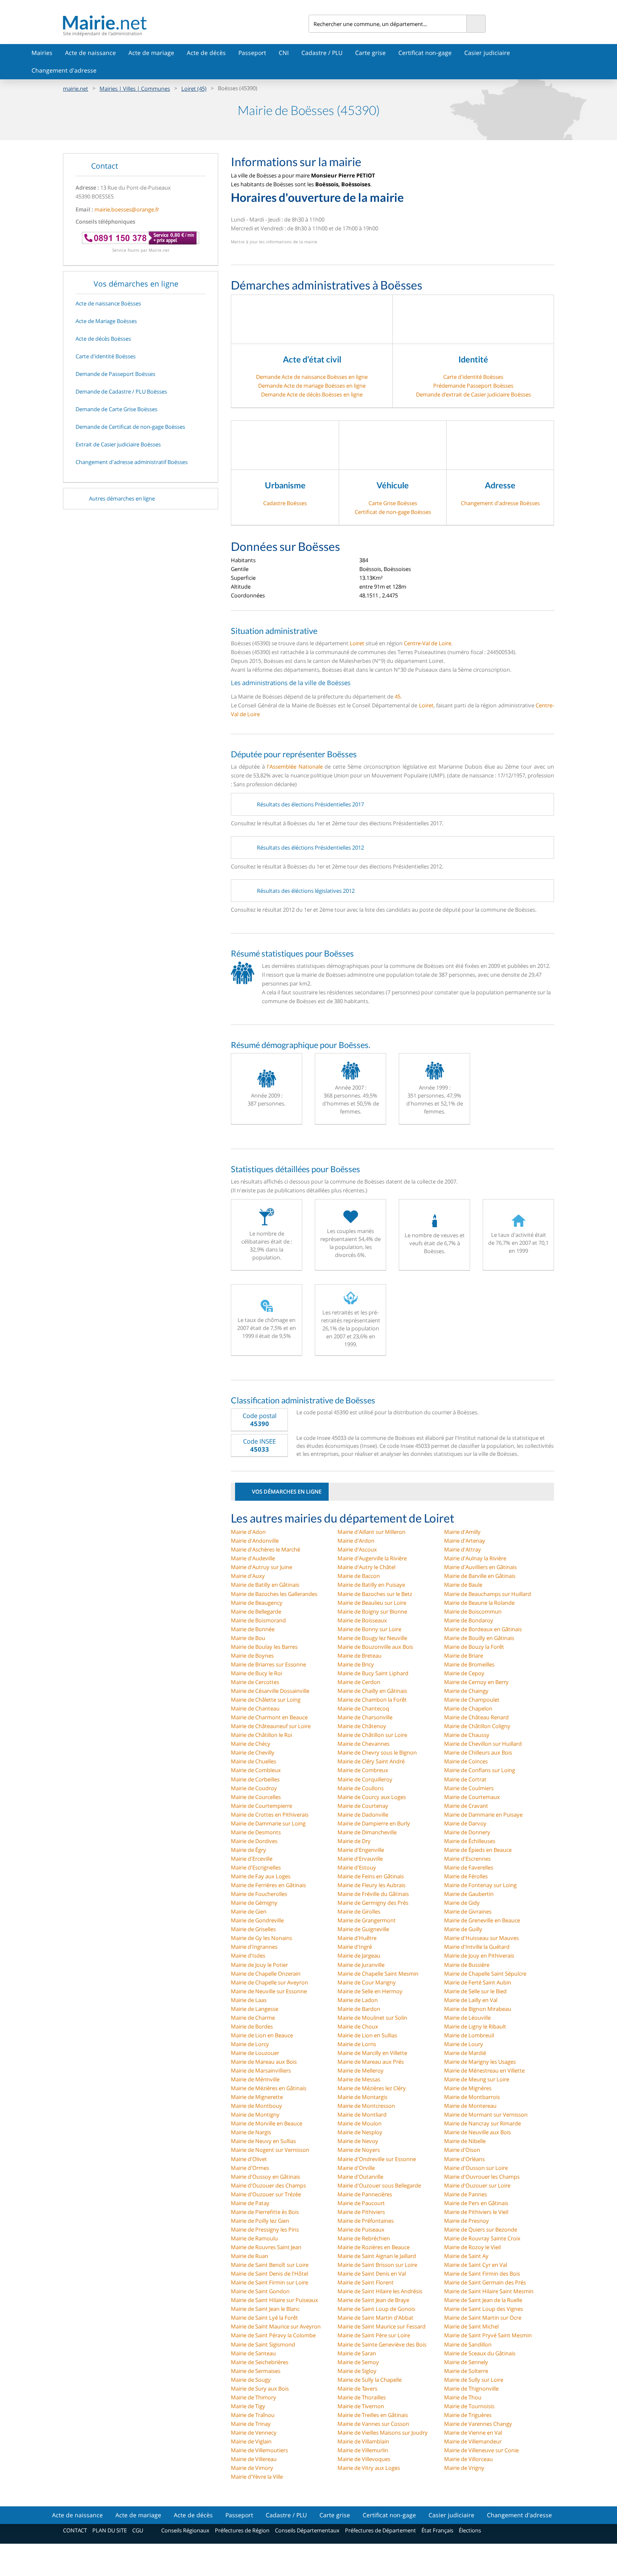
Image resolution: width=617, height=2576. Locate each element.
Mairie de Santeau (253, 2353)
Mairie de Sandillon (468, 2344)
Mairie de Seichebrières (260, 2362)
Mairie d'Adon (248, 1532)
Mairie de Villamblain (363, 2441)
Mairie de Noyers (359, 2150)
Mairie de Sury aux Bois (260, 2388)
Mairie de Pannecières (365, 2194)
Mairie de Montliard (362, 2115)
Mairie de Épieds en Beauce (478, 1850)
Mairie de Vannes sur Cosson (373, 2424)
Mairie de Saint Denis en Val (372, 2274)
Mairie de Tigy (248, 2406)
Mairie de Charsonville (365, 1717)
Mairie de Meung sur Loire (477, 2079)
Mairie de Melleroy (361, 2070)
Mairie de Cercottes (255, 1682)
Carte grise (370, 53)
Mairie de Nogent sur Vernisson (270, 2150)
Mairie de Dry (354, 1841)
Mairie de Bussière (467, 1965)
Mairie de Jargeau (359, 1955)
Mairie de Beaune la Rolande (479, 1603)
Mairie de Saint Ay (466, 2256)
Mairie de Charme (253, 2018)
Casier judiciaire (487, 53)
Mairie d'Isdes (248, 1955)
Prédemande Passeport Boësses (473, 386)
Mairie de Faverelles (469, 1867)
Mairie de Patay (250, 2203)
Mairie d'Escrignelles (256, 1867)
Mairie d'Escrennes (467, 1859)
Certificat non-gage (425, 53)
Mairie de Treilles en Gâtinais (373, 2415)
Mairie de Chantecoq (363, 1708)
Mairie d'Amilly (462, 1532)
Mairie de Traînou (253, 2415)
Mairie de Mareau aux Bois (264, 2062)
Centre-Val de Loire (427, 643)
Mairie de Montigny (255, 2115)
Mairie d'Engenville (361, 1850)
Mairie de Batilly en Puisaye (371, 1585)
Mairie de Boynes (252, 1656)
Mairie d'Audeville (253, 1558)
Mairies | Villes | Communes (135, 89)
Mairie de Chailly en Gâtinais (372, 1691)
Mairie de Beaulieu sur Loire (372, 1603)
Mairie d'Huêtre (357, 1938)
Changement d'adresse (64, 70)
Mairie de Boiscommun (473, 1611)
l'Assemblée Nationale (295, 767)
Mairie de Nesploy (360, 2132)
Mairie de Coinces (466, 1761)
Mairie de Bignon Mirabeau (478, 2009)
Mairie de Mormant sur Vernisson (486, 2115)
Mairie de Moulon (359, 2123)
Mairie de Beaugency (257, 1603)
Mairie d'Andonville (255, 1541)
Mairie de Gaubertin (469, 1894)
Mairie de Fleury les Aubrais (371, 1885)
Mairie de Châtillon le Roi (261, 1735)
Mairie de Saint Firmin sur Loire (269, 2282)
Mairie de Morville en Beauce (267, 2123)
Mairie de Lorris (357, 2044)
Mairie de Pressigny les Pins (265, 2229)
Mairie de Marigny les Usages (480, 2062)
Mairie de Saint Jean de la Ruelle (483, 2300)
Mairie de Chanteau (255, 1708)
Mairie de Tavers (357, 2388)
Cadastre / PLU (322, 53)
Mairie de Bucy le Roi (256, 1673)
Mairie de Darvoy (465, 1823)
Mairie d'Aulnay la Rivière (475, 1558)
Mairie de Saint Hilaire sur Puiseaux (275, 2300)
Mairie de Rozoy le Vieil (472, 2247)
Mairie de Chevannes (363, 1744)
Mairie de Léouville (467, 2018)
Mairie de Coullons (361, 1788)
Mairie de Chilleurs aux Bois (478, 1752)
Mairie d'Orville (356, 2168)
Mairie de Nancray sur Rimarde (482, 2123)
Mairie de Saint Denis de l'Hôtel (269, 2274)
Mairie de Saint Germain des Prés (485, 2282)
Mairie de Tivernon (361, 2406)
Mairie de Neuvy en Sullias (263, 2141)
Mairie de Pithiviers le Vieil (476, 2212)
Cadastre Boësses (285, 503)
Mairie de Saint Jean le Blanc (265, 2309)
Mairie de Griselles (253, 1929)
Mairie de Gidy (462, 1903)
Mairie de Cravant (466, 1806)
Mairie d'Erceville (252, 1859)
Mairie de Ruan (250, 2256)
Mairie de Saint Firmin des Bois (482, 2274)
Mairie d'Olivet (249, 2159)
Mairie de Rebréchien (364, 2238)
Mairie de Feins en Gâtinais (371, 1876)
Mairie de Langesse (255, 2009)
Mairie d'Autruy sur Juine (261, 1567)
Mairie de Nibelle (465, 2141)
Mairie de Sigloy (357, 2371)
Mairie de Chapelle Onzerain (266, 1974)
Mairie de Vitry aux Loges (369, 2468)
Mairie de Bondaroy (469, 1620)
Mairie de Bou (248, 1638)
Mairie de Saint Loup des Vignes (484, 2309)
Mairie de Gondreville (257, 1920)
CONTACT (75, 2530)
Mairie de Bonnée (253, 1629)
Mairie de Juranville (361, 1965)
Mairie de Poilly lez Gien (260, 2221)
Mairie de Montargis (362, 2097)
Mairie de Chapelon (468, 1708)
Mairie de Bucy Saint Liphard (373, 1673)
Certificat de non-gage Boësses (393, 512)
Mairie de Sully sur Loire (474, 2380)
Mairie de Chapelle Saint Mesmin (378, 1974)
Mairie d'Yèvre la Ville (257, 2477)
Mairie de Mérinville (255, 2079)
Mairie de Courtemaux (472, 1797)
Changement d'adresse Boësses (500, 503)
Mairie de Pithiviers (361, 2212)
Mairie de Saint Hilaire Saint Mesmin (489, 2291)
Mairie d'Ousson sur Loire (476, 2168)
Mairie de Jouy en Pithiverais (479, 1955)
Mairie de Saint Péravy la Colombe (273, 2335)
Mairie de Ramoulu (254, 2238)
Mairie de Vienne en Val (473, 2433)
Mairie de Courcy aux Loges (372, 1797)
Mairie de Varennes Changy (478, 2424)
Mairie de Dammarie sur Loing (268, 1823)
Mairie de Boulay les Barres (264, 1647)
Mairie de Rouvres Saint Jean (266, 2247)
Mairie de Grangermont (367, 1920)
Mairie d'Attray (463, 1549)
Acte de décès (206, 53)
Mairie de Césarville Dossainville (270, 1691)
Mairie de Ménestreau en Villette (484, 2070)
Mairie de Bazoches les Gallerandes (274, 1594)
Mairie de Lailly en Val (471, 2000)
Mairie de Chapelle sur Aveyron (269, 1982)
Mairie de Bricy (356, 1664)
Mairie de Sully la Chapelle (370, 2380)
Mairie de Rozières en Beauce (374, 2247)
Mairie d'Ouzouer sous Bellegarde (379, 2185)
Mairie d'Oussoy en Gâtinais (265, 2177)
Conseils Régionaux (185, 2530)
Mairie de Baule (463, 1585)
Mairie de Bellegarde (256, 1611)
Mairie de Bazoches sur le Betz (375, 1594)
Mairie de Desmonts (256, 1832)
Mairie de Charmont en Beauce (269, 1717)
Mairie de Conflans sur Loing (480, 1770)
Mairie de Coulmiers (469, 1788)
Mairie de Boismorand (258, 1620)
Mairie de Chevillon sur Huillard (483, 1744)
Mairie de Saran (357, 2353)
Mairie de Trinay (251, 2424)
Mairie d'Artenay (465, 1541)
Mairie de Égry (248, 1850)
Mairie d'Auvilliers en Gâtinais (480, 1567)
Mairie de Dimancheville (367, 1832)
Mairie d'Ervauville (360, 1859)
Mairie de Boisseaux (362, 1620)
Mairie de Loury (464, 2044)
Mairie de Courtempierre (261, 1806)
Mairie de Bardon (359, 2009)
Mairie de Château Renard (476, 1717)
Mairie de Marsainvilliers (261, 2070)
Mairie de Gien (249, 1911)
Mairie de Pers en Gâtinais (476, 2203)
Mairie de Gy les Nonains (261, 1938)
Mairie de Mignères (468, 2088)
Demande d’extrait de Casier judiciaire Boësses (473, 394)
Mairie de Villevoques (364, 2459)
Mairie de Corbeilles (255, 1779)
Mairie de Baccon (359, 1576)
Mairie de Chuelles (254, 1761)
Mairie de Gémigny (254, 1903)
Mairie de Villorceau (468, 2459)
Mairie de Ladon (358, 2000)
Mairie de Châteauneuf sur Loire (271, 1726)
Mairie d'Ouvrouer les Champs (482, 2177)
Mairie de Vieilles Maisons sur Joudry (383, 2433)
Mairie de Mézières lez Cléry (372, 2088)
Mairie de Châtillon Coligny (477, 1726)
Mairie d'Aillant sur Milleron (371, 1532)
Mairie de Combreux (363, 1770)
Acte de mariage (151, 53)
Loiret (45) (194, 89)
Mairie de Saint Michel (471, 2326)
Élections (470, 2530)
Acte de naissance (90, 53)
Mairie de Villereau (254, 2459)
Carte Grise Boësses (393, 503)
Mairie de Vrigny (464, 2468)
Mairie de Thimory (254, 2397)
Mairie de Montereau (470, 2106)
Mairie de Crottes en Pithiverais (270, 1815)
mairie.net (76, 89)
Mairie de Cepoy (464, 1673)
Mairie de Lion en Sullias (367, 2035)
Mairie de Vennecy (254, 2433)
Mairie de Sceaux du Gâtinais (480, 2353)
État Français (437, 2530)
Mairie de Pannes (465, 2194)
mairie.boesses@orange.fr (127, 209)
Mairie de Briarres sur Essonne (268, 1664)
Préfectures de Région (242, 2530)
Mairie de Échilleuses (470, 1841)
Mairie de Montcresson (366, 2106)
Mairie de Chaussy (467, 1735)
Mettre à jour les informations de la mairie (274, 242)
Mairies (42, 53)
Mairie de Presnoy (467, 2221)
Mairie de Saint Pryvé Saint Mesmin (488, 2335)
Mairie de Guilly (463, 1929)
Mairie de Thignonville (471, 2388)
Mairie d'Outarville (360, 2177)
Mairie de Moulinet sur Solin (372, 2018)
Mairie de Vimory (252, 2468)
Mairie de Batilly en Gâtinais (265, 1585)
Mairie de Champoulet (472, 1700)
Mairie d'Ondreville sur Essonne (377, 2159)
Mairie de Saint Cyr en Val (476, 2265)
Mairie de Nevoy (358, 2141)
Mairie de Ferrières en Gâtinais (268, 1885)
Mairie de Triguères (468, 2415)
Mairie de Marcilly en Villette (372, 2053)
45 (397, 696)
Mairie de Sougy (251, 2380)
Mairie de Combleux (256, 1770)
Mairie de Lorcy (250, 2044)
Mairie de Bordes (252, 2026)
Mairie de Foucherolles (259, 1894)
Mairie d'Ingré (355, 1947)
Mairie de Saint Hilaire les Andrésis (380, 2291)
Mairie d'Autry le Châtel (366, 1567)
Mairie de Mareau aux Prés (371, 2062)
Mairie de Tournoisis (469, 2406)
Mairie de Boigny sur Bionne (372, 1611)
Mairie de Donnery (467, 1832)
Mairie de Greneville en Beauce (482, 1920)
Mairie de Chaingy (466, 1691)
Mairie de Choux (358, 2026)
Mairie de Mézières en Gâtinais (269, 2088)
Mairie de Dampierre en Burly (374, 1823)
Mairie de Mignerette (257, 2097)
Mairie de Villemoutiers (259, 2450)
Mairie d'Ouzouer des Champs (268, 2185)
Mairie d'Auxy (248, 1576)
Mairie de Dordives (254, 1841)
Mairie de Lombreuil (469, 2035)
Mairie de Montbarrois (472, 2097)
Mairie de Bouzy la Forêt (474, 1647)
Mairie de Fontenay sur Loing (480, 1885)
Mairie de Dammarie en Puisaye (483, 1815)
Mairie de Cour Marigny (367, 1982)
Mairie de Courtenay (363, 1806)
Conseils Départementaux (307, 2530)
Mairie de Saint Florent (366, 2282)
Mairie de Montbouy (256, 2106)
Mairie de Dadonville (363, 1815)
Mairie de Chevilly (253, 1752)
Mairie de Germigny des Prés (373, 1903)
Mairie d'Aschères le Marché (265, 1549)
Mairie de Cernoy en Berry (476, 1682)
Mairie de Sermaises (256, 2371)
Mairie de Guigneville (363, 1929)
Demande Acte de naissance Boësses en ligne (312, 377)
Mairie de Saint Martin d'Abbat (375, 2318)
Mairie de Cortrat (465, 1779)
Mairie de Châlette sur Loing (266, 1700)
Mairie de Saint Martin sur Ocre (483, 2318)
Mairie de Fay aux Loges (261, 1876)
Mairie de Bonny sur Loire (369, 1629)
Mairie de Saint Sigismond (263, 2344)
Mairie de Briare (464, 1656)
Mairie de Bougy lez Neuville (372, 1638)
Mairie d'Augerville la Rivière (372, 1558)
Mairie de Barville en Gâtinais (480, 1576)
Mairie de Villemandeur (473, 2441)
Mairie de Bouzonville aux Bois (375, 1647)
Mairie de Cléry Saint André (371, 1761)
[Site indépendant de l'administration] (186, 22)
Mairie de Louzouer (255, 2053)
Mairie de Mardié (465, 2053)
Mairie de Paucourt (361, 2203)
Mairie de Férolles (466, 1876)
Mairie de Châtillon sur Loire (372, 1735)
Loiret (357, 643)
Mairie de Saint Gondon (260, 2291)
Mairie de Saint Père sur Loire (374, 2335)
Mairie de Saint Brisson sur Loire (377, 2265)
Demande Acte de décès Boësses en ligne (312, 394)
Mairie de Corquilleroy (365, 1779)
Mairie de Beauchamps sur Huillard (488, 1594)
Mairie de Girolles (359, 1911)
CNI (284, 53)
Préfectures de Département (380, 2530)
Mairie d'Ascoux (357, 1549)
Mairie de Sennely (466, 2362)
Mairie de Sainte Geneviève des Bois (382, 2344)
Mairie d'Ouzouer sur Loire (477, 2185)
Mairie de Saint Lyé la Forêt (264, 2318)
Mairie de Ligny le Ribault (475, 2026)
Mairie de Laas (249, 2000)
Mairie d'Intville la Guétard (477, 1947)
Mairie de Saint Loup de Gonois (376, 2309)
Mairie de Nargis (251, 2132)
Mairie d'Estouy (357, 1867)
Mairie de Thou (463, 2397)
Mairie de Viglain (251, 2441)
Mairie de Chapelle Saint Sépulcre (485, 1974)
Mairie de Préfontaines (366, 2221)
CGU (138, 2530)
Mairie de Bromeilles (469, 1664)
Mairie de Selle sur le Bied (475, 1991)
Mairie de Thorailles (362, 2397)
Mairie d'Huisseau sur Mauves (481, 1938)
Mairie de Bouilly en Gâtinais (479, 1638)
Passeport (252, 53)
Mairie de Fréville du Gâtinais (373, 1894)
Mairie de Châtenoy (362, 1726)
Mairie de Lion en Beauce (262, 2035)
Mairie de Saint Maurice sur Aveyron (276, 2326)
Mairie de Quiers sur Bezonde (481, 2229)
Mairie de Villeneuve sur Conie (481, 2450)
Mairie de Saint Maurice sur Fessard (382, 2326)
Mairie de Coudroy (254, 1788)
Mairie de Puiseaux (361, 2229)
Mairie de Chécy (251, 1744)
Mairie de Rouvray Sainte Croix (482, 2238)
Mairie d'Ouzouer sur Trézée (266, 2194)
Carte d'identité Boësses (473, 377)
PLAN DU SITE (110, 2530)
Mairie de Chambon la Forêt (372, 1700)
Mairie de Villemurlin (363, 2450)
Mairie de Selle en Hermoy (370, 1991)
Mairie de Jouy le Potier (259, 1965)
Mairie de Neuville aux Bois (477, 2132)
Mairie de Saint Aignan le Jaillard (377, 2256)
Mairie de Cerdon (359, 1682)
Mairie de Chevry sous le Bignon (377, 1752)
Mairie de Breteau (359, 1656)
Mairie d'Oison (462, 2150)
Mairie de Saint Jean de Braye (373, 2300)
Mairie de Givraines (468, 1911)
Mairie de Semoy (358, 2362)
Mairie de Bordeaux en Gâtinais (483, 1629)
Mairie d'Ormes (250, 2168)
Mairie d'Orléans (464, 2159)
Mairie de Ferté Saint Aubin (478, 1982)
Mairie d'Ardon (356, 1541)
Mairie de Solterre (466, 2371)
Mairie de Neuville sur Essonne (269, 1991)
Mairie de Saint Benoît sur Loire (270, 2265)
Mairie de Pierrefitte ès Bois (265, 2212)
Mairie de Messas (359, 2079)
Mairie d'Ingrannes (254, 1947)
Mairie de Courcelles (256, 1797)
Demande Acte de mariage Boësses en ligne (312, 386)
